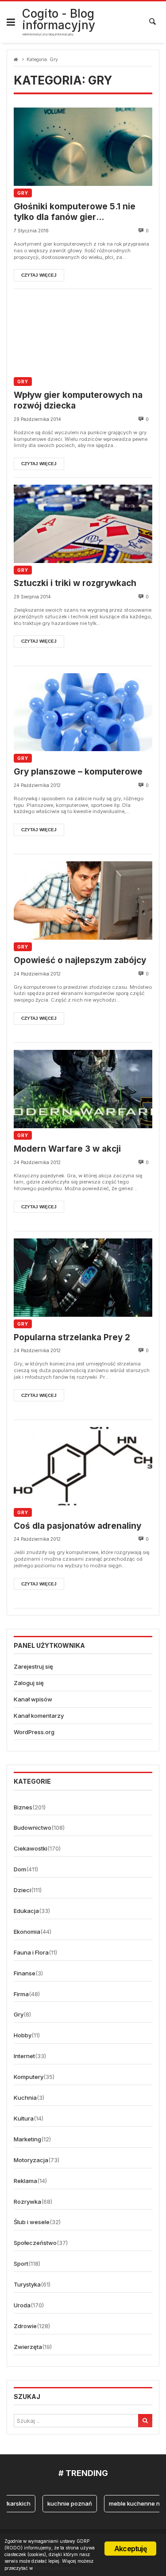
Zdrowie (25, 2326)
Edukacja (26, 1911)
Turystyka (27, 2284)
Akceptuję (130, 2549)
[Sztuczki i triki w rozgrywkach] (83, 524)
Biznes (23, 1807)
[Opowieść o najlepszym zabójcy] (83, 900)
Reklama (25, 2181)
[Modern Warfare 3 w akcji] (83, 1089)
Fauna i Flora (31, 1952)
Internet (24, 2056)
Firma (21, 1994)
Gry (23, 193)
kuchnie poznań (64, 2503)
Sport (21, 2264)
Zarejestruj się (33, 1666)
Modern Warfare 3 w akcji (67, 1149)
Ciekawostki (31, 1848)
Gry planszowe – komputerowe (78, 772)
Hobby (23, 2035)
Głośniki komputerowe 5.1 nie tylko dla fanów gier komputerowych (75, 212)
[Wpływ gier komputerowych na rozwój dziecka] (83, 335)
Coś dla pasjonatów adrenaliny (77, 1526)
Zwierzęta (28, 2347)
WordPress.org (34, 1732)
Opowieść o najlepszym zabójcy (80, 960)
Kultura (24, 2118)
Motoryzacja (31, 2160)
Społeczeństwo (35, 2243)
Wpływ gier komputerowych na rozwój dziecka (78, 401)
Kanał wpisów (33, 1699)
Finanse (25, 1973)
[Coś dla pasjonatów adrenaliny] (83, 1466)
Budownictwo (33, 1828)
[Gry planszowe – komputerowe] (83, 712)
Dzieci (22, 1890)
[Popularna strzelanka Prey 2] (83, 1278)
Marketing (27, 2139)
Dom (20, 1869)
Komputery (29, 2077)
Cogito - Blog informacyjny (59, 19)
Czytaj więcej (39, 275)
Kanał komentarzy (39, 1716)
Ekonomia (27, 1932)
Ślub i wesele (32, 2222)
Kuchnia (25, 2098)
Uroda (22, 2305)
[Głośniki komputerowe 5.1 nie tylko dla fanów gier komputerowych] (83, 147)
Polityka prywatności (57, 2568)
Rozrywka (27, 2202)
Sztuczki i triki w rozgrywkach (75, 583)
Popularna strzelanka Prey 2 (72, 1337)
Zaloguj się (29, 1683)
